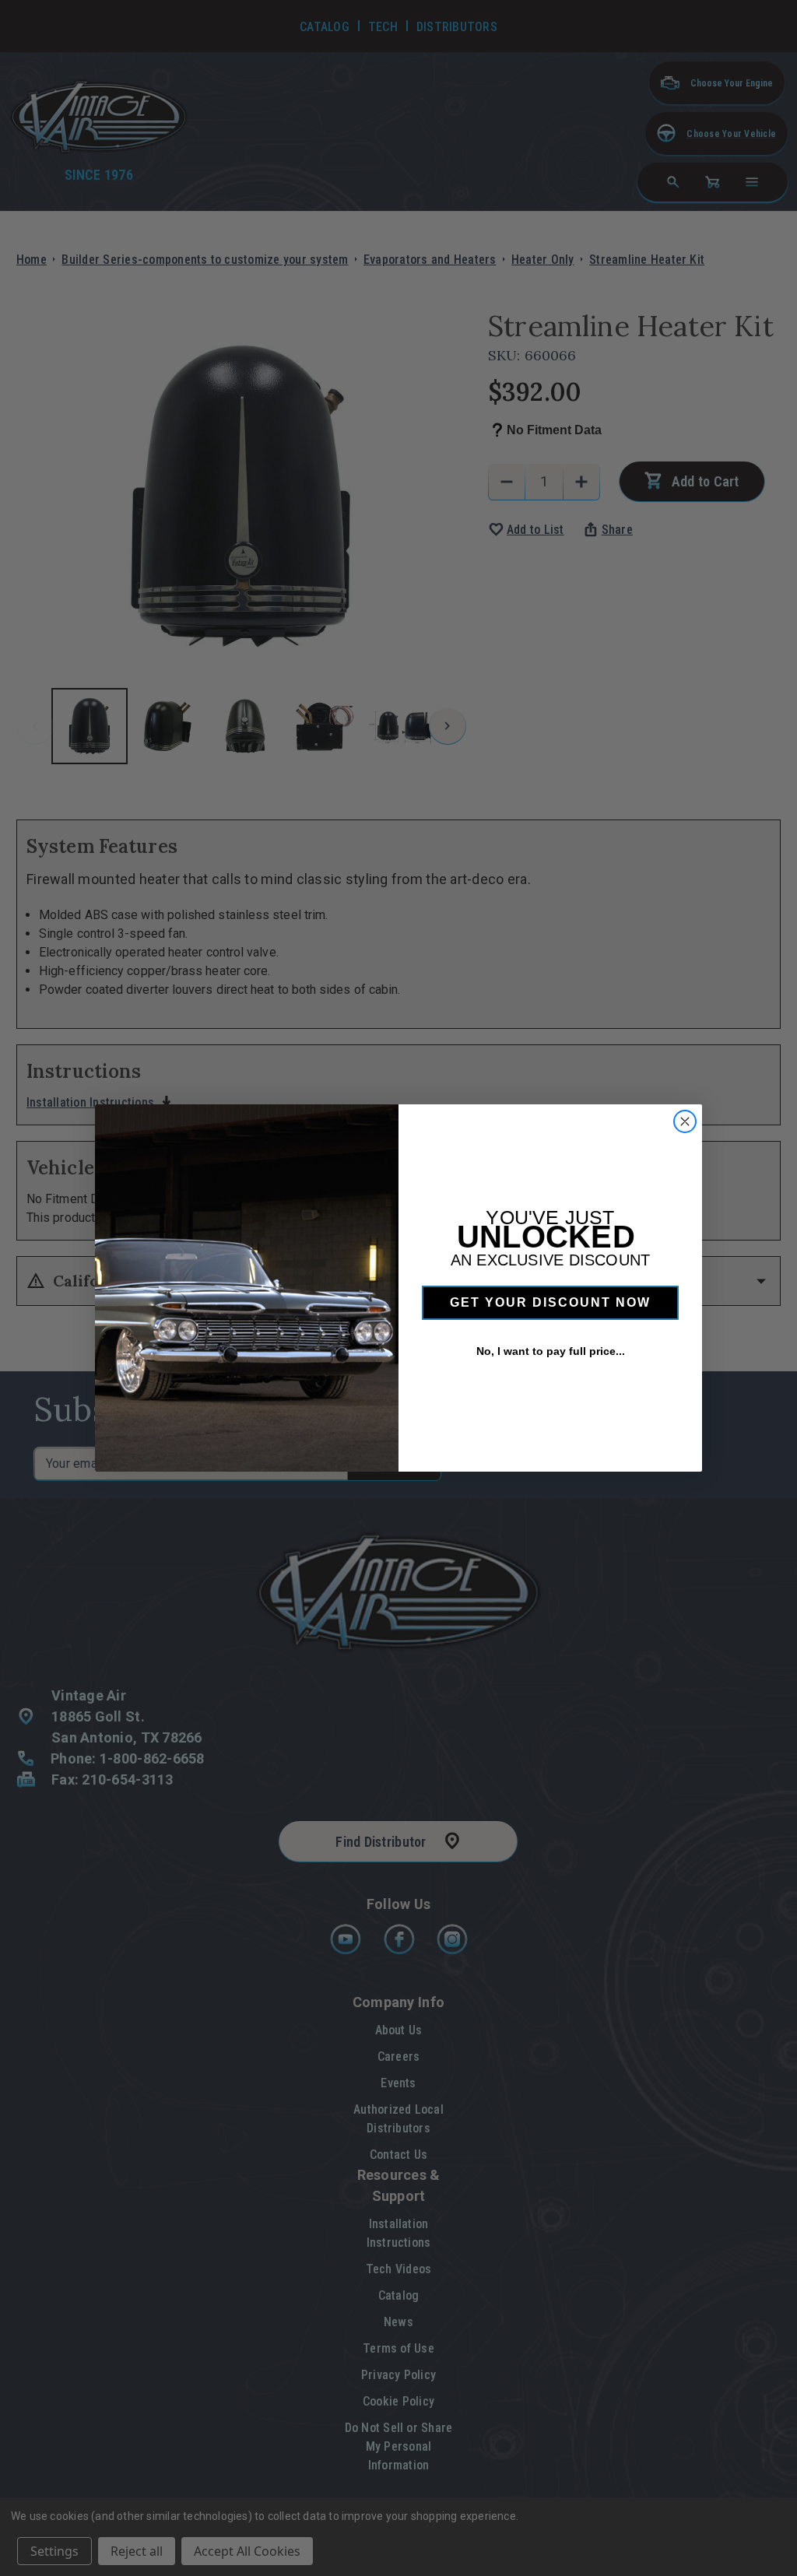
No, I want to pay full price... (551, 1351)
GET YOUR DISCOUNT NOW (550, 1302)
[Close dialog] (685, 1121)
